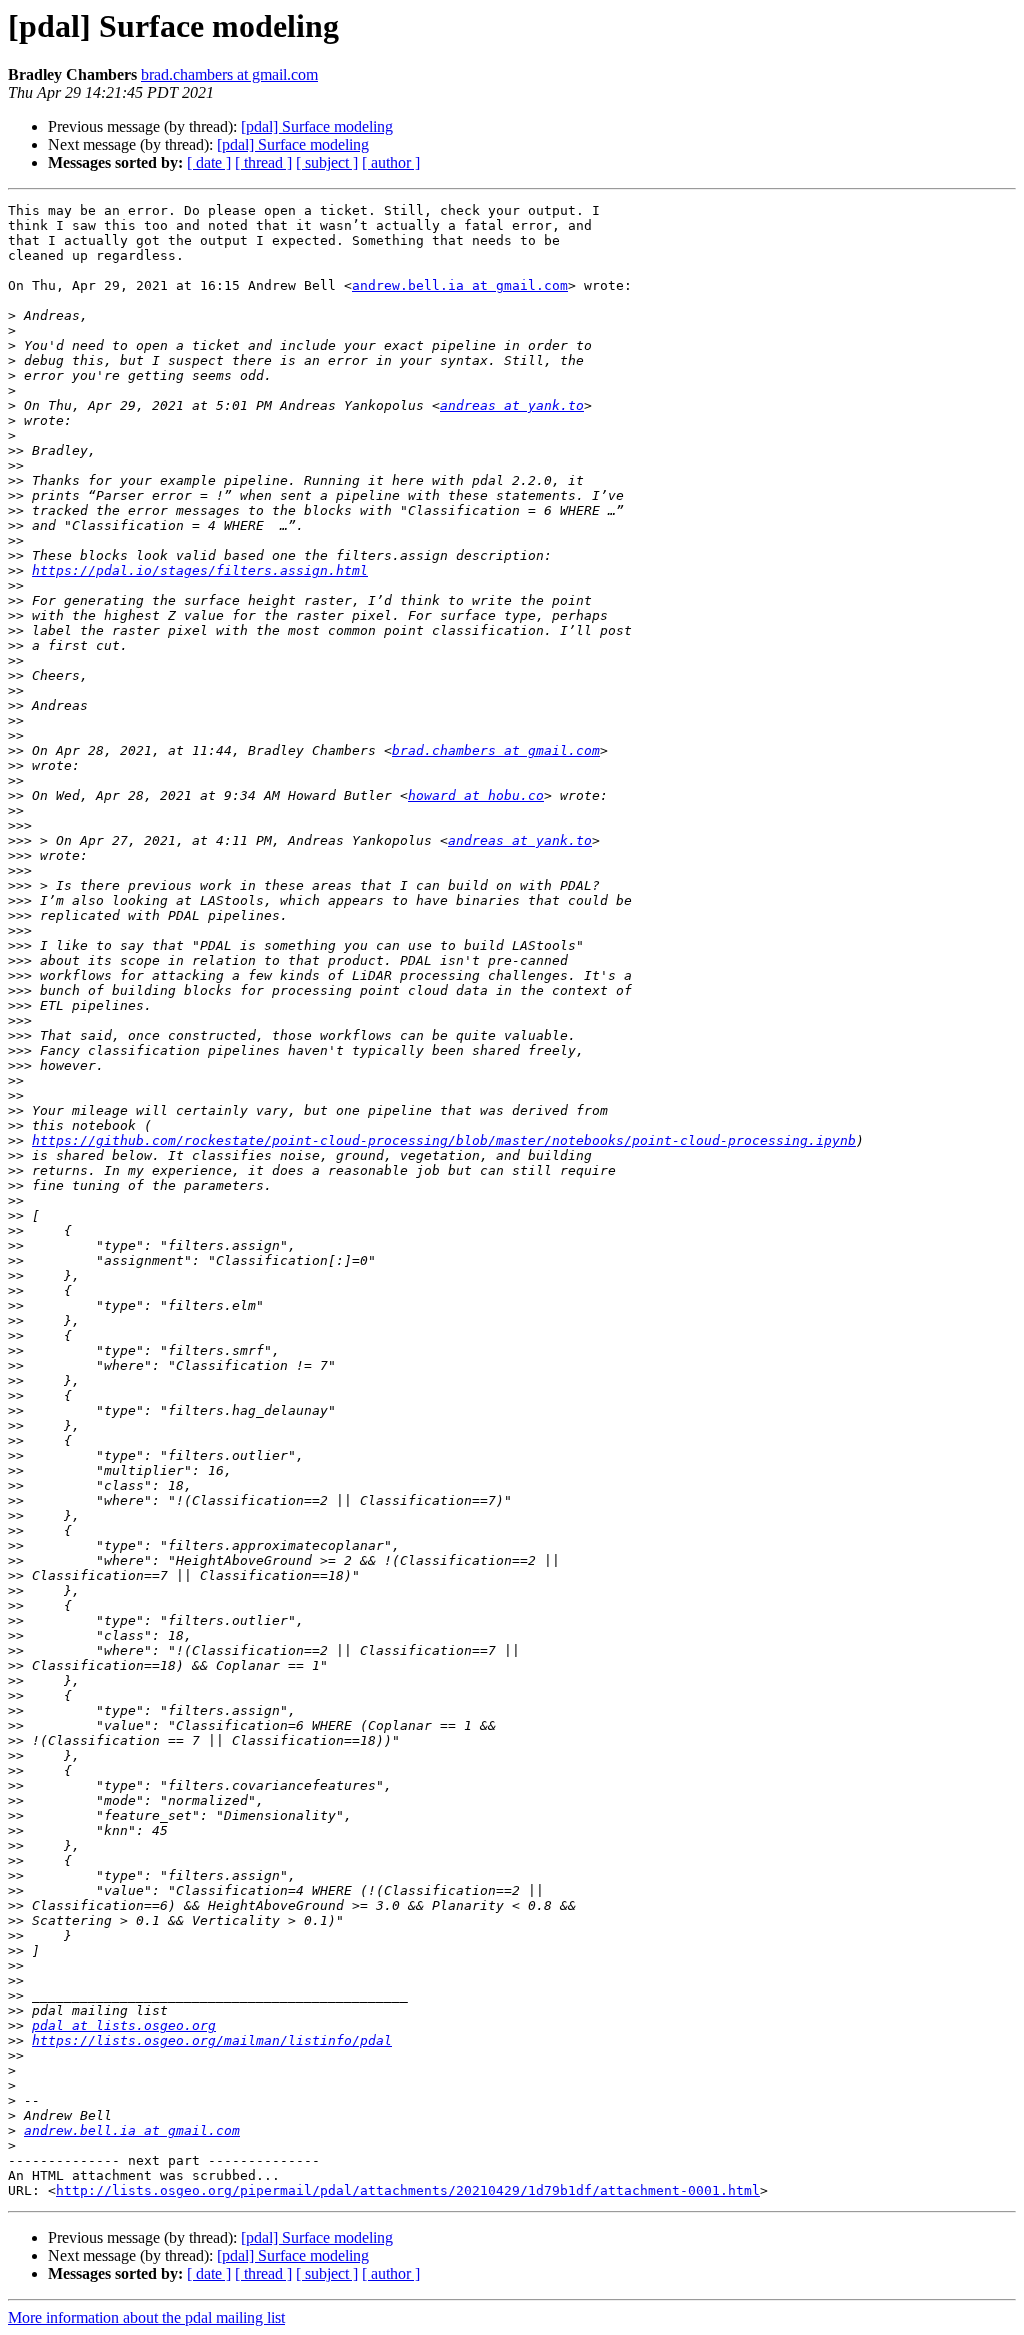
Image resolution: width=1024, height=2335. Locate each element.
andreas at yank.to (512, 405)
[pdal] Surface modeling (317, 126)
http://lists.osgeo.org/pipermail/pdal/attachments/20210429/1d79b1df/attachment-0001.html (408, 2190)
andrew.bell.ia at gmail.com (460, 285)
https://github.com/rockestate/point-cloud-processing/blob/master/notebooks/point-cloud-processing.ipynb (444, 1140)
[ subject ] (327, 162)
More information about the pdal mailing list (146, 2317)
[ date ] (209, 162)
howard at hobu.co (476, 795)
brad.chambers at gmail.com (229, 74)
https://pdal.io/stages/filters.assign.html (200, 570)
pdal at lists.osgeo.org (124, 2025)
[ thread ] (263, 162)
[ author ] (391, 162)
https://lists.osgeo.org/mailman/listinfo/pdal (212, 2040)
